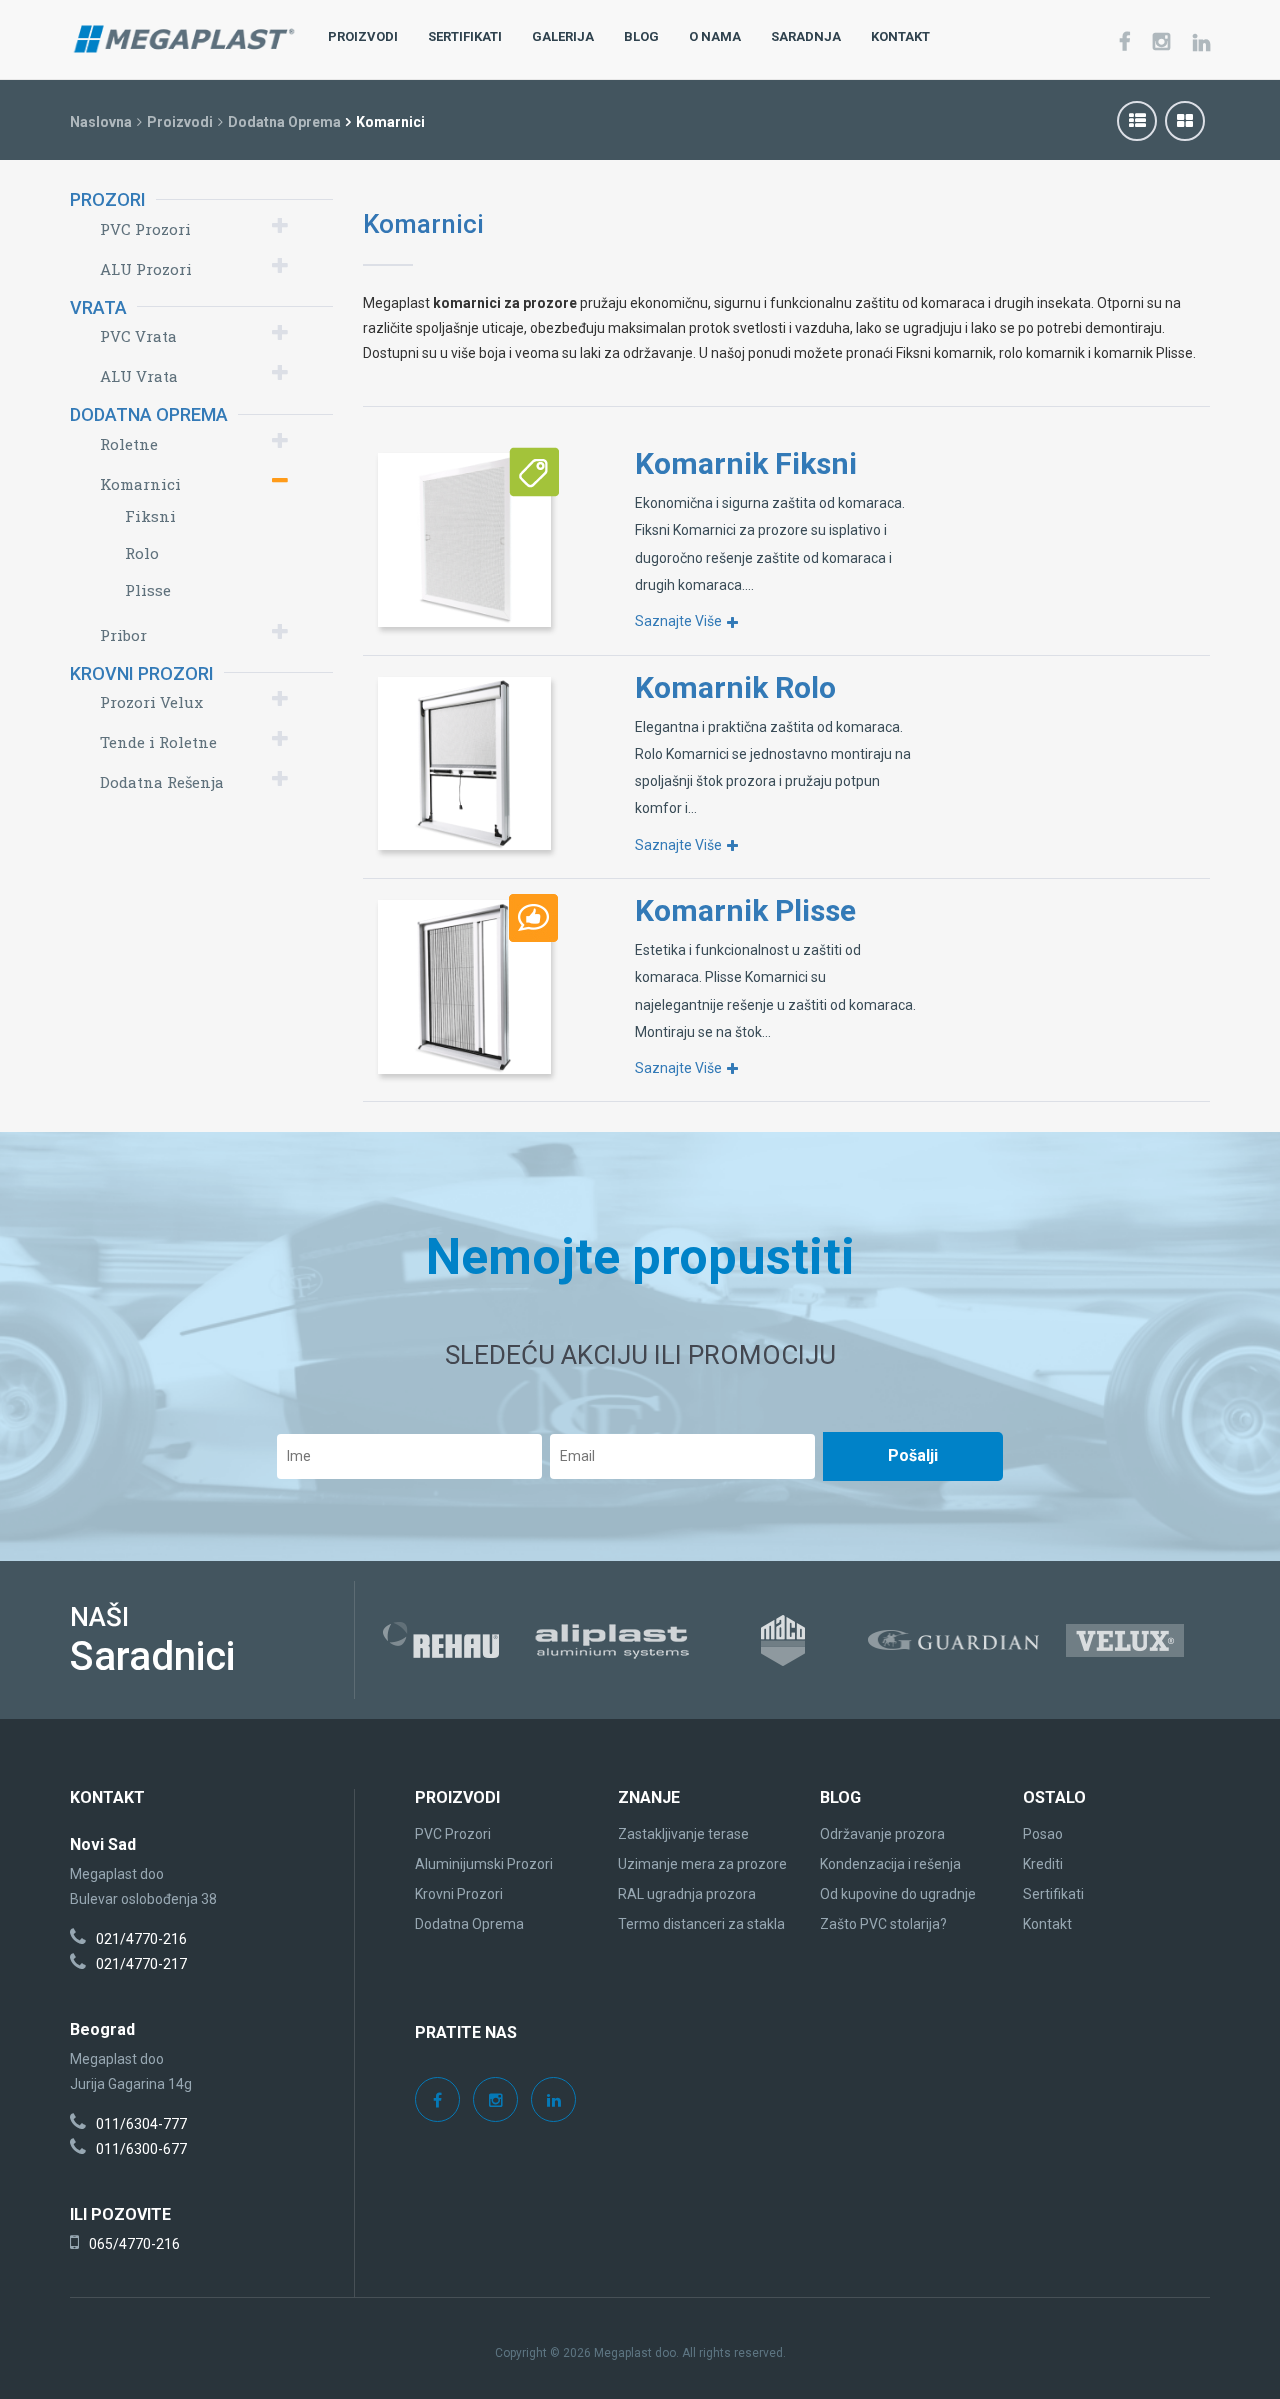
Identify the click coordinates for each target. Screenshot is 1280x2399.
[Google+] (1201, 45)
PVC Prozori (453, 1834)
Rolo (142, 553)
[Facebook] (1124, 44)
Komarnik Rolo (735, 687)
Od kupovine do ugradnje (898, 1894)
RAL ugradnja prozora (687, 1894)
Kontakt (1047, 1924)
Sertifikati (1053, 1894)
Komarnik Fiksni (746, 463)
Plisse (148, 590)
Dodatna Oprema (284, 122)
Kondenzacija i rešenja (890, 1864)
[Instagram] (1161, 44)
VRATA (98, 307)
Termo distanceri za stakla (701, 1924)
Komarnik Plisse (745, 910)
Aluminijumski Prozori (484, 1864)
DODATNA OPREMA (149, 414)
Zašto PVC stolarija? (883, 1924)
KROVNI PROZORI (142, 673)
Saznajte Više (678, 621)
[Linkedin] (558, 2101)
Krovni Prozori (459, 1894)
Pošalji (913, 1455)
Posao (1043, 1834)
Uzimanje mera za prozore (702, 1864)
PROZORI (108, 199)
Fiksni (150, 516)
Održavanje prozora (882, 1834)
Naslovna (101, 122)
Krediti (1043, 1864)
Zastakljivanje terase (683, 1834)
